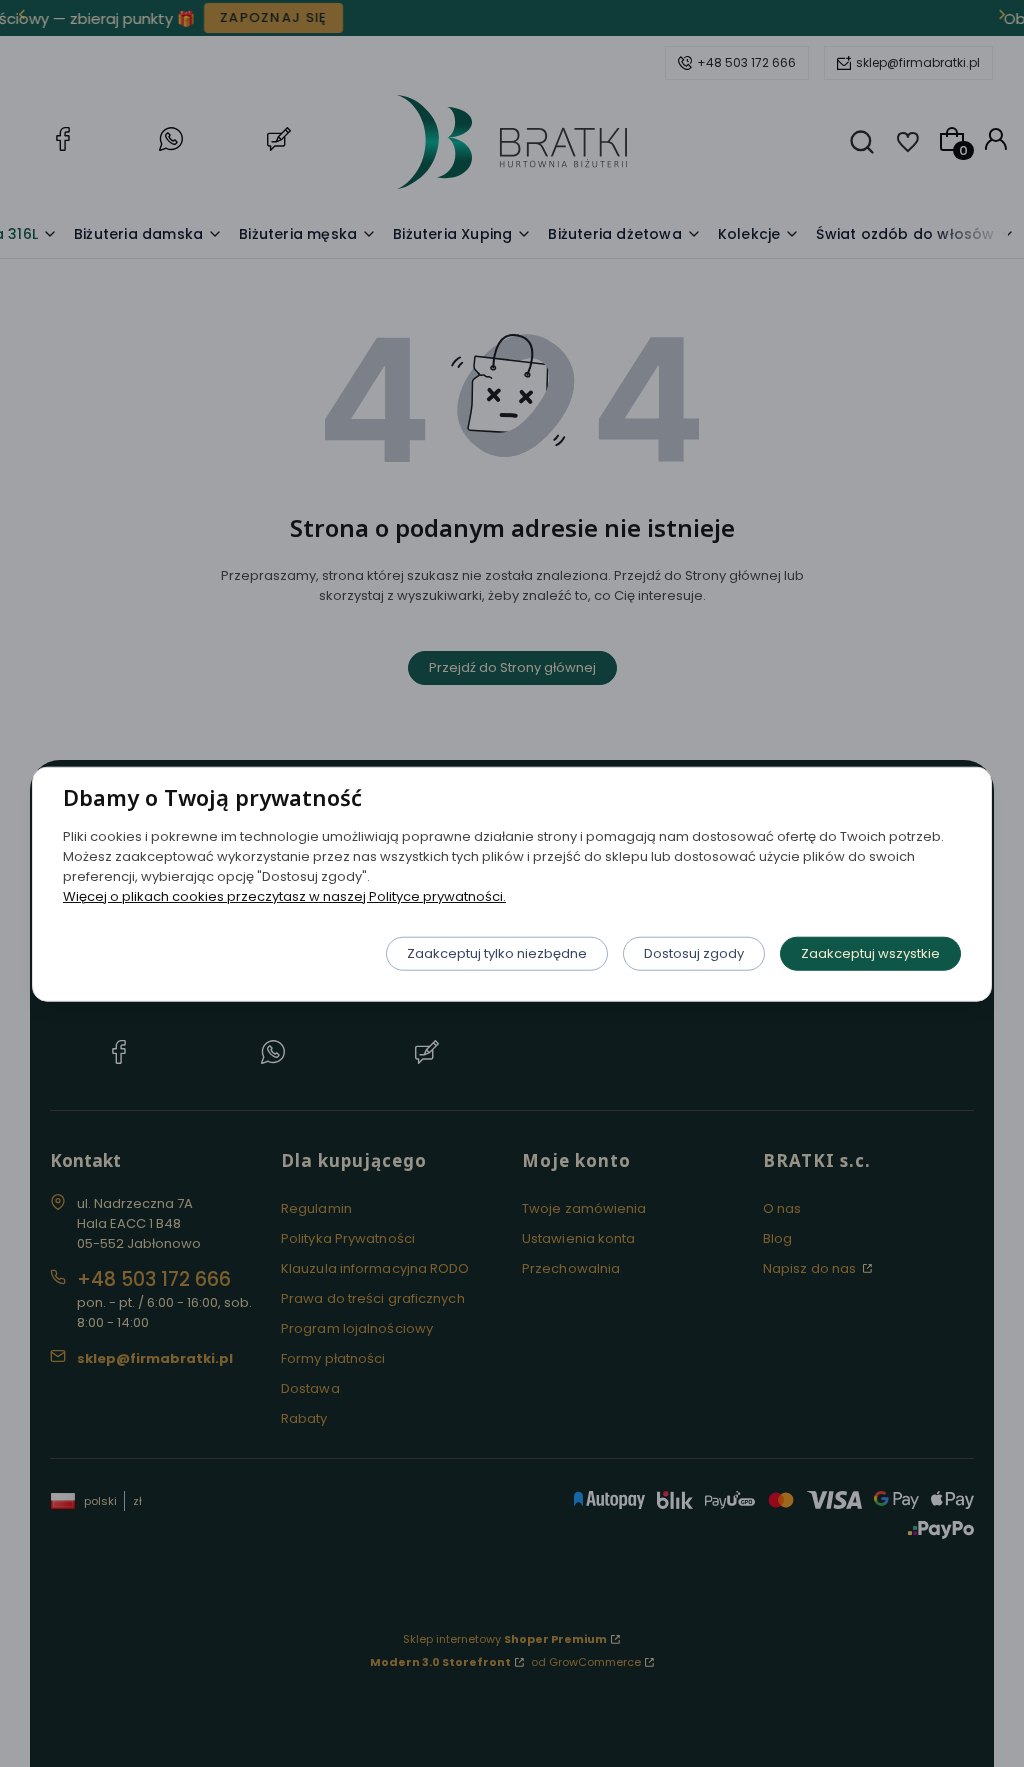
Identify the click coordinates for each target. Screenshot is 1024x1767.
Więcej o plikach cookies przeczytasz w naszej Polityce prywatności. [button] (284, 895)
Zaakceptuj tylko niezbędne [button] (497, 952)
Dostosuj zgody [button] (694, 952)
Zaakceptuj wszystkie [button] (870, 952)
